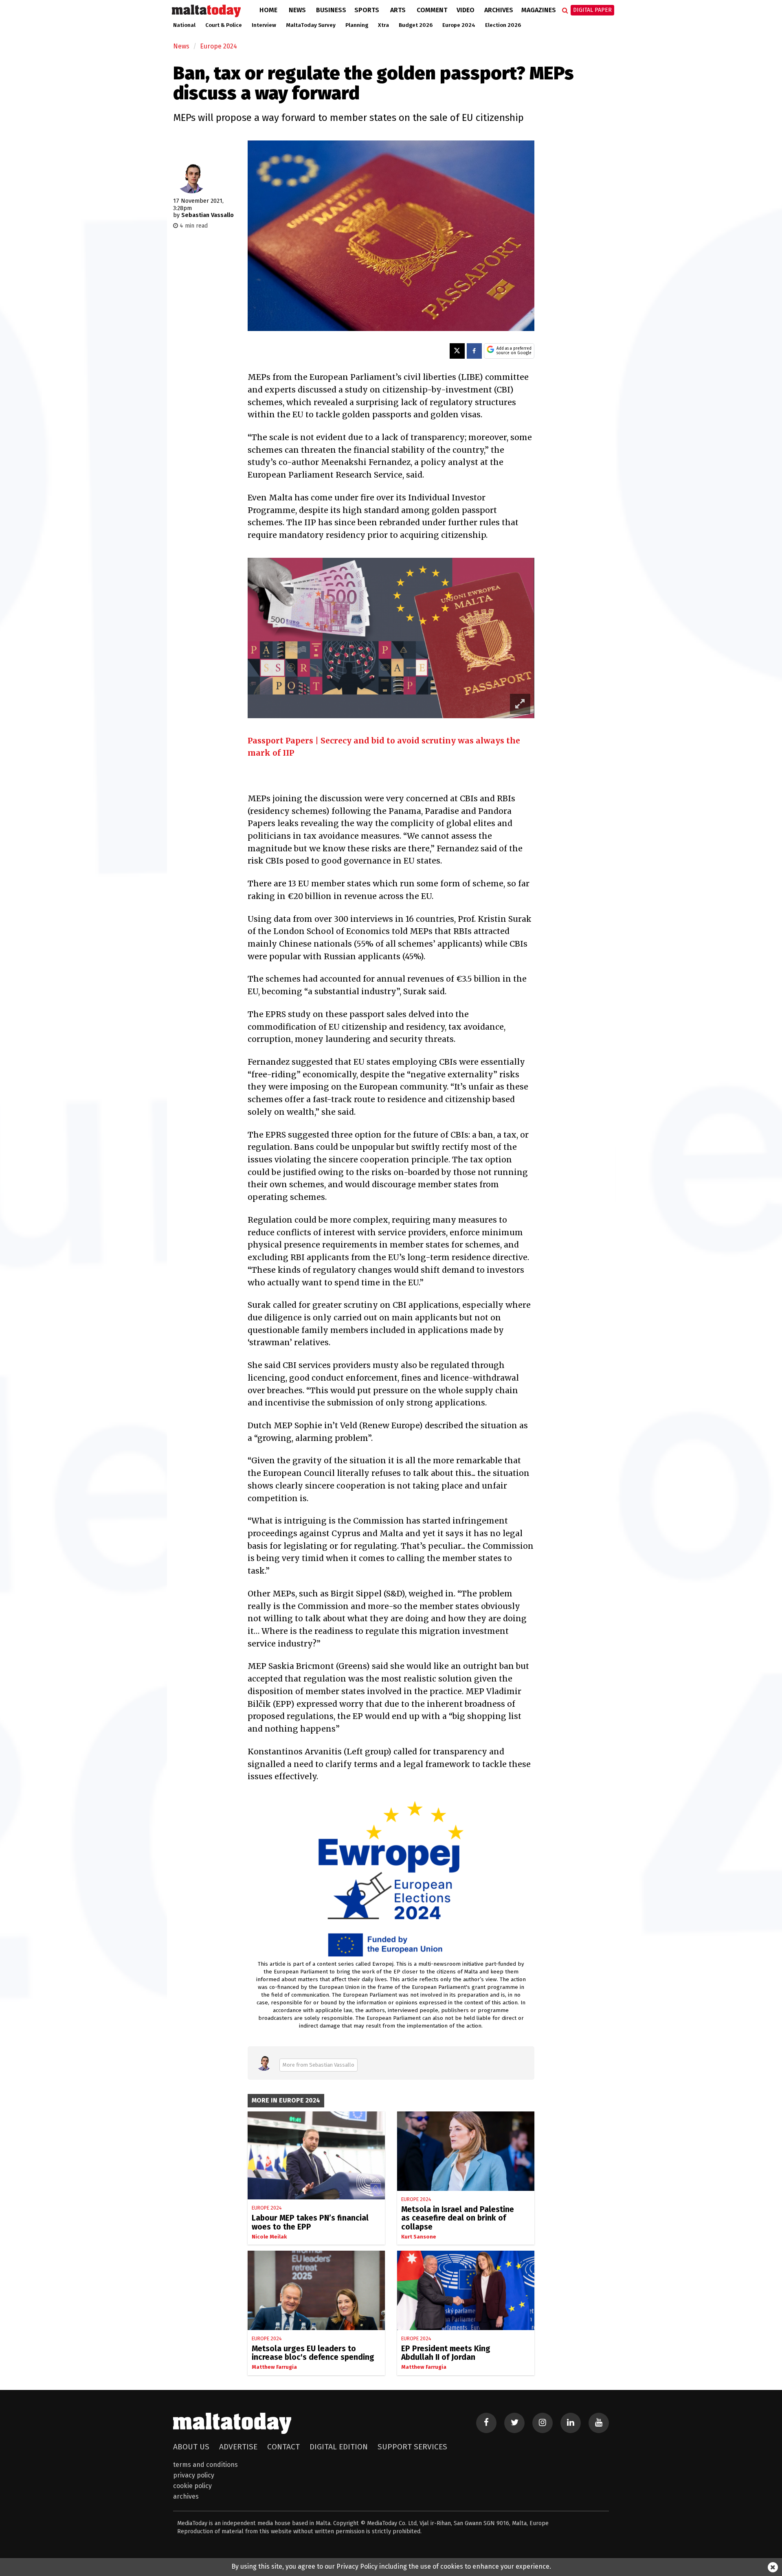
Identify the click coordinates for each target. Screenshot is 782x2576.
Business (331, 10)
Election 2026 (503, 25)
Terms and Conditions (205, 2465)
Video (466, 10)
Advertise (238, 2447)
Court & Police (224, 25)
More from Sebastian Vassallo (319, 2065)
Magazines (539, 10)
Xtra (383, 25)
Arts (398, 10)
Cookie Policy (192, 2486)
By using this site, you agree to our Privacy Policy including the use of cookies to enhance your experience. (391, 2566)
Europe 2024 (459, 25)
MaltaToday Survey (311, 25)
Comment (432, 10)
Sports (367, 10)
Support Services (412, 2447)
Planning (357, 25)
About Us (191, 2447)
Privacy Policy (194, 2475)
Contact (283, 2447)
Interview (264, 25)
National (184, 25)
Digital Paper (592, 10)
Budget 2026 (416, 25)
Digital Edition (339, 2447)
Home (268, 10)
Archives (499, 10)
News (297, 10)
